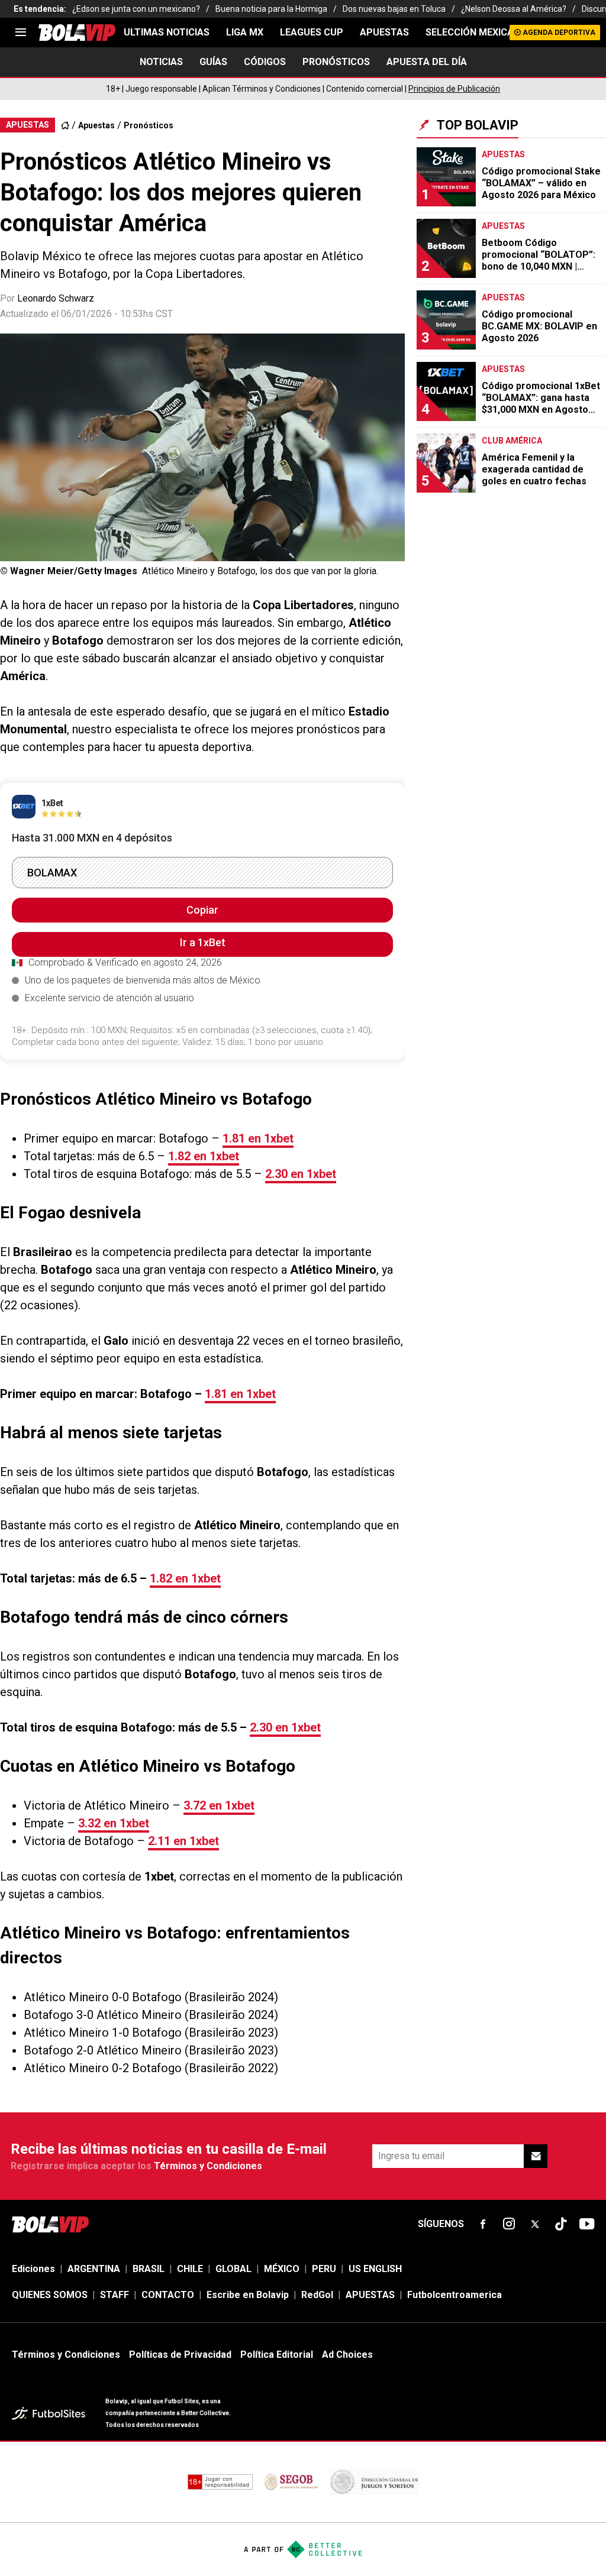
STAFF (115, 2295)
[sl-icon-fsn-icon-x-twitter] (535, 2224)
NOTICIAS (161, 62)
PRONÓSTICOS (336, 62)
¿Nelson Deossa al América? (514, 9)
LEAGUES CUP (312, 32)
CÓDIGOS (265, 62)
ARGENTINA (94, 2269)
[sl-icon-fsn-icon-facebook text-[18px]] (483, 2224)
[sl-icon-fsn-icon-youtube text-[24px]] (587, 2224)
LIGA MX (245, 32)
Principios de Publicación (454, 89)
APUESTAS (384, 32)
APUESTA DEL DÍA (427, 62)
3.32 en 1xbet (114, 1823)
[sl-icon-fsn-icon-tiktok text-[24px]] (561, 2224)
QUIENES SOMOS (50, 2295)
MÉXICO (282, 2269)
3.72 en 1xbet (219, 1805)
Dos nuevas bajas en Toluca (394, 9)
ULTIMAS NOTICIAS (167, 32)
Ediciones (33, 2269)
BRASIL (149, 2269)
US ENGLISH (375, 2269)
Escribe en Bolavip (248, 2295)
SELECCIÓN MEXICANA (476, 32)
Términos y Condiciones (208, 2166)
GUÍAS (213, 62)
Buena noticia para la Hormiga (271, 9)
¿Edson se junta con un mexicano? (136, 9)
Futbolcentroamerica (454, 2295)
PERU (324, 2269)
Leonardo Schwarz (56, 298)
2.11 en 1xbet (183, 1841)
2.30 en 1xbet (301, 1174)
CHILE (190, 2269)
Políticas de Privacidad (180, 2355)
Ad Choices (347, 2355)
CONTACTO (168, 2295)
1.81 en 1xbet (258, 1138)
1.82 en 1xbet (204, 1156)
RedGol (317, 2295)
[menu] (21, 33)
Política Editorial (277, 2355)
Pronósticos (149, 125)
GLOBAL (233, 2269)
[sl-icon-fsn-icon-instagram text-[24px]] (509, 2224)
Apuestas (96, 125)
